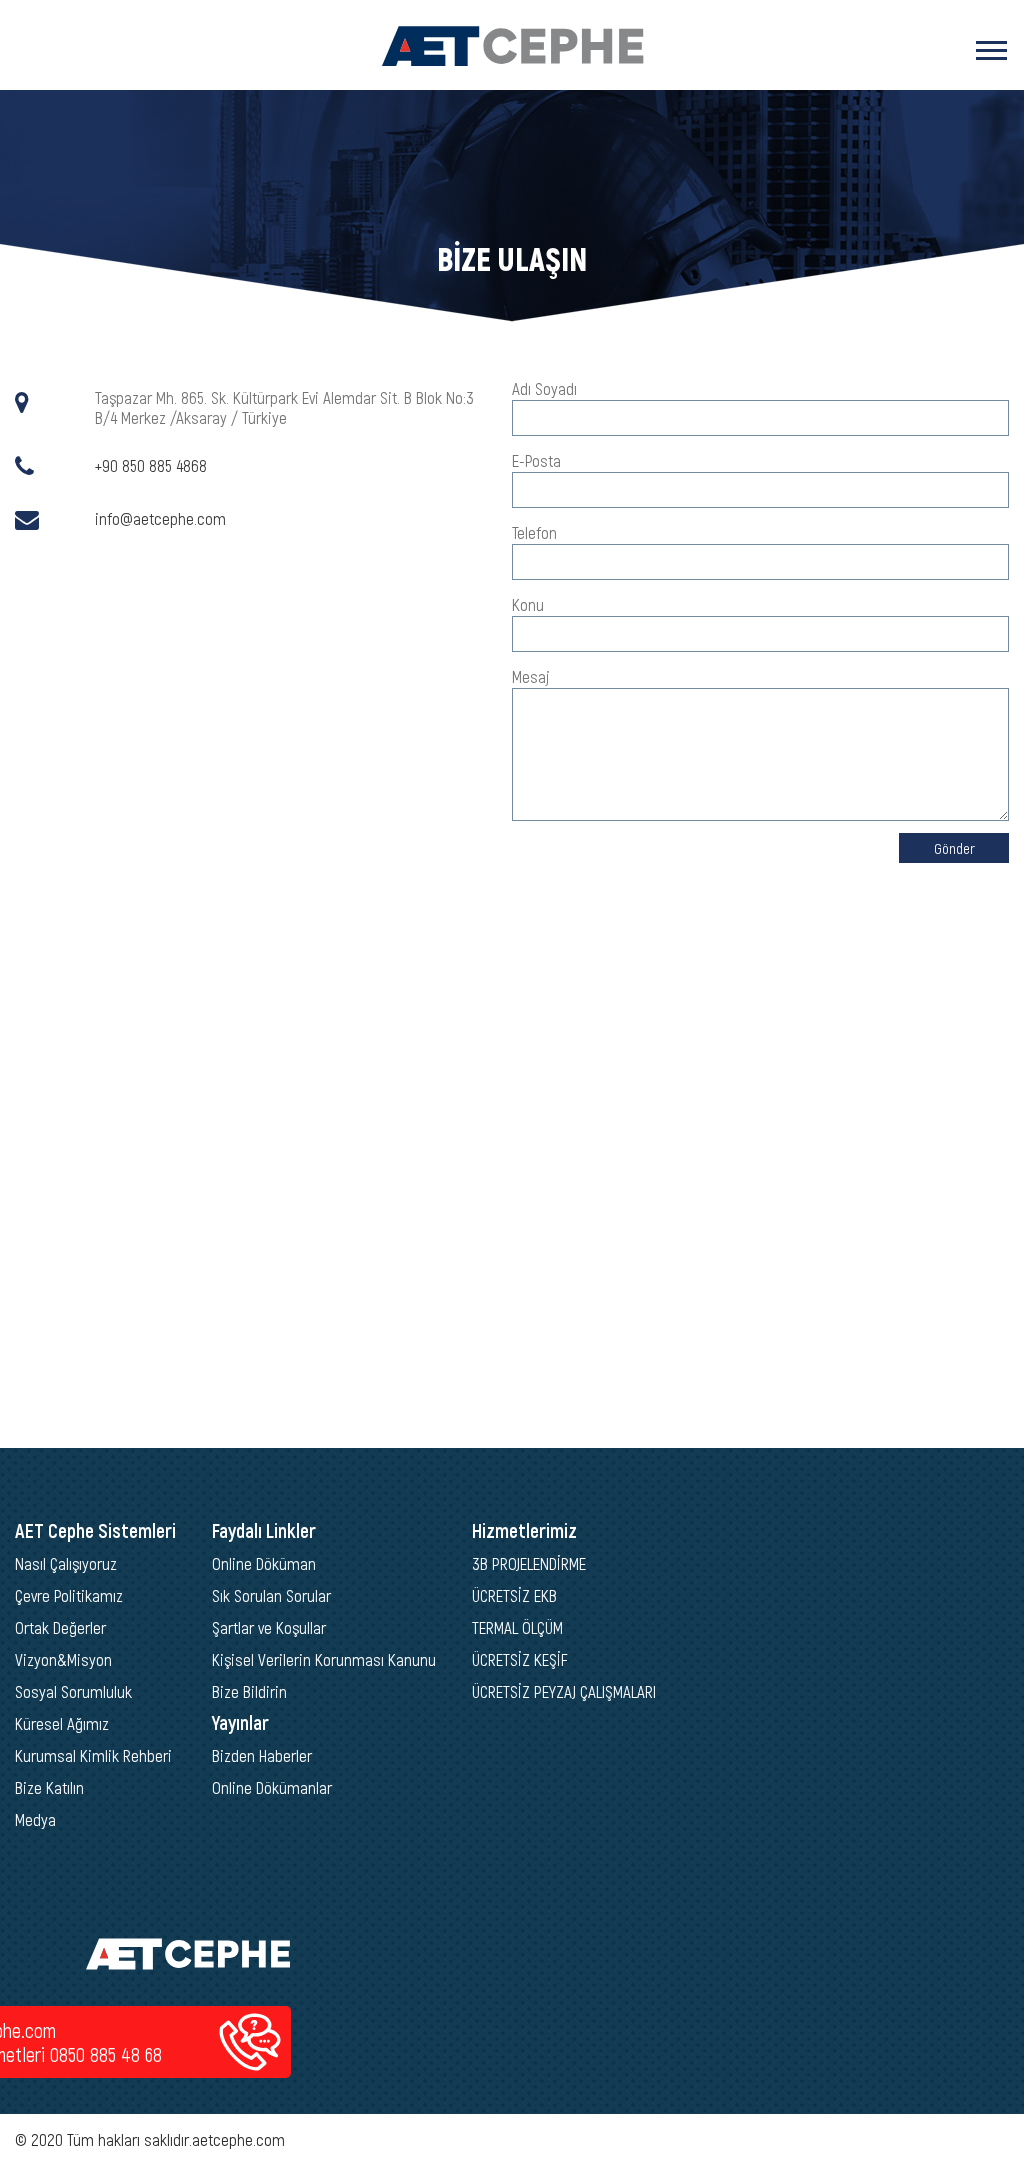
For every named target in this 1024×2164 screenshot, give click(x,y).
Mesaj (531, 676)
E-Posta (536, 460)
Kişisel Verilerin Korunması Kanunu (324, 1659)
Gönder (954, 848)
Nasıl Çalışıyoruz (66, 1563)
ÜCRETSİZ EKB (514, 1595)
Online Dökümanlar (272, 1787)
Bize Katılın (49, 1787)
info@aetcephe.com (160, 518)
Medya (35, 1819)
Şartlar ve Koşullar (269, 1627)
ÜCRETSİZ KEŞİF (520, 1659)
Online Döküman (264, 1563)
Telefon (534, 532)
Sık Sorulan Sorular (271, 1595)
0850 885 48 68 (106, 2054)
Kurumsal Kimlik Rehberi (93, 1755)
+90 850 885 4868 (151, 465)
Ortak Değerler (60, 1627)
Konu (528, 604)
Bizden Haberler (262, 1755)
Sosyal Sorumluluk (73, 1691)
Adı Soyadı (544, 388)
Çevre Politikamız (69, 1595)
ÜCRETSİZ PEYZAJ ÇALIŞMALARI (564, 1691)
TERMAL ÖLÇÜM (517, 1627)
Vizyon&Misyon (63, 1659)
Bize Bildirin (249, 1691)
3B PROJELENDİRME (529, 1563)
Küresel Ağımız (62, 1723)
